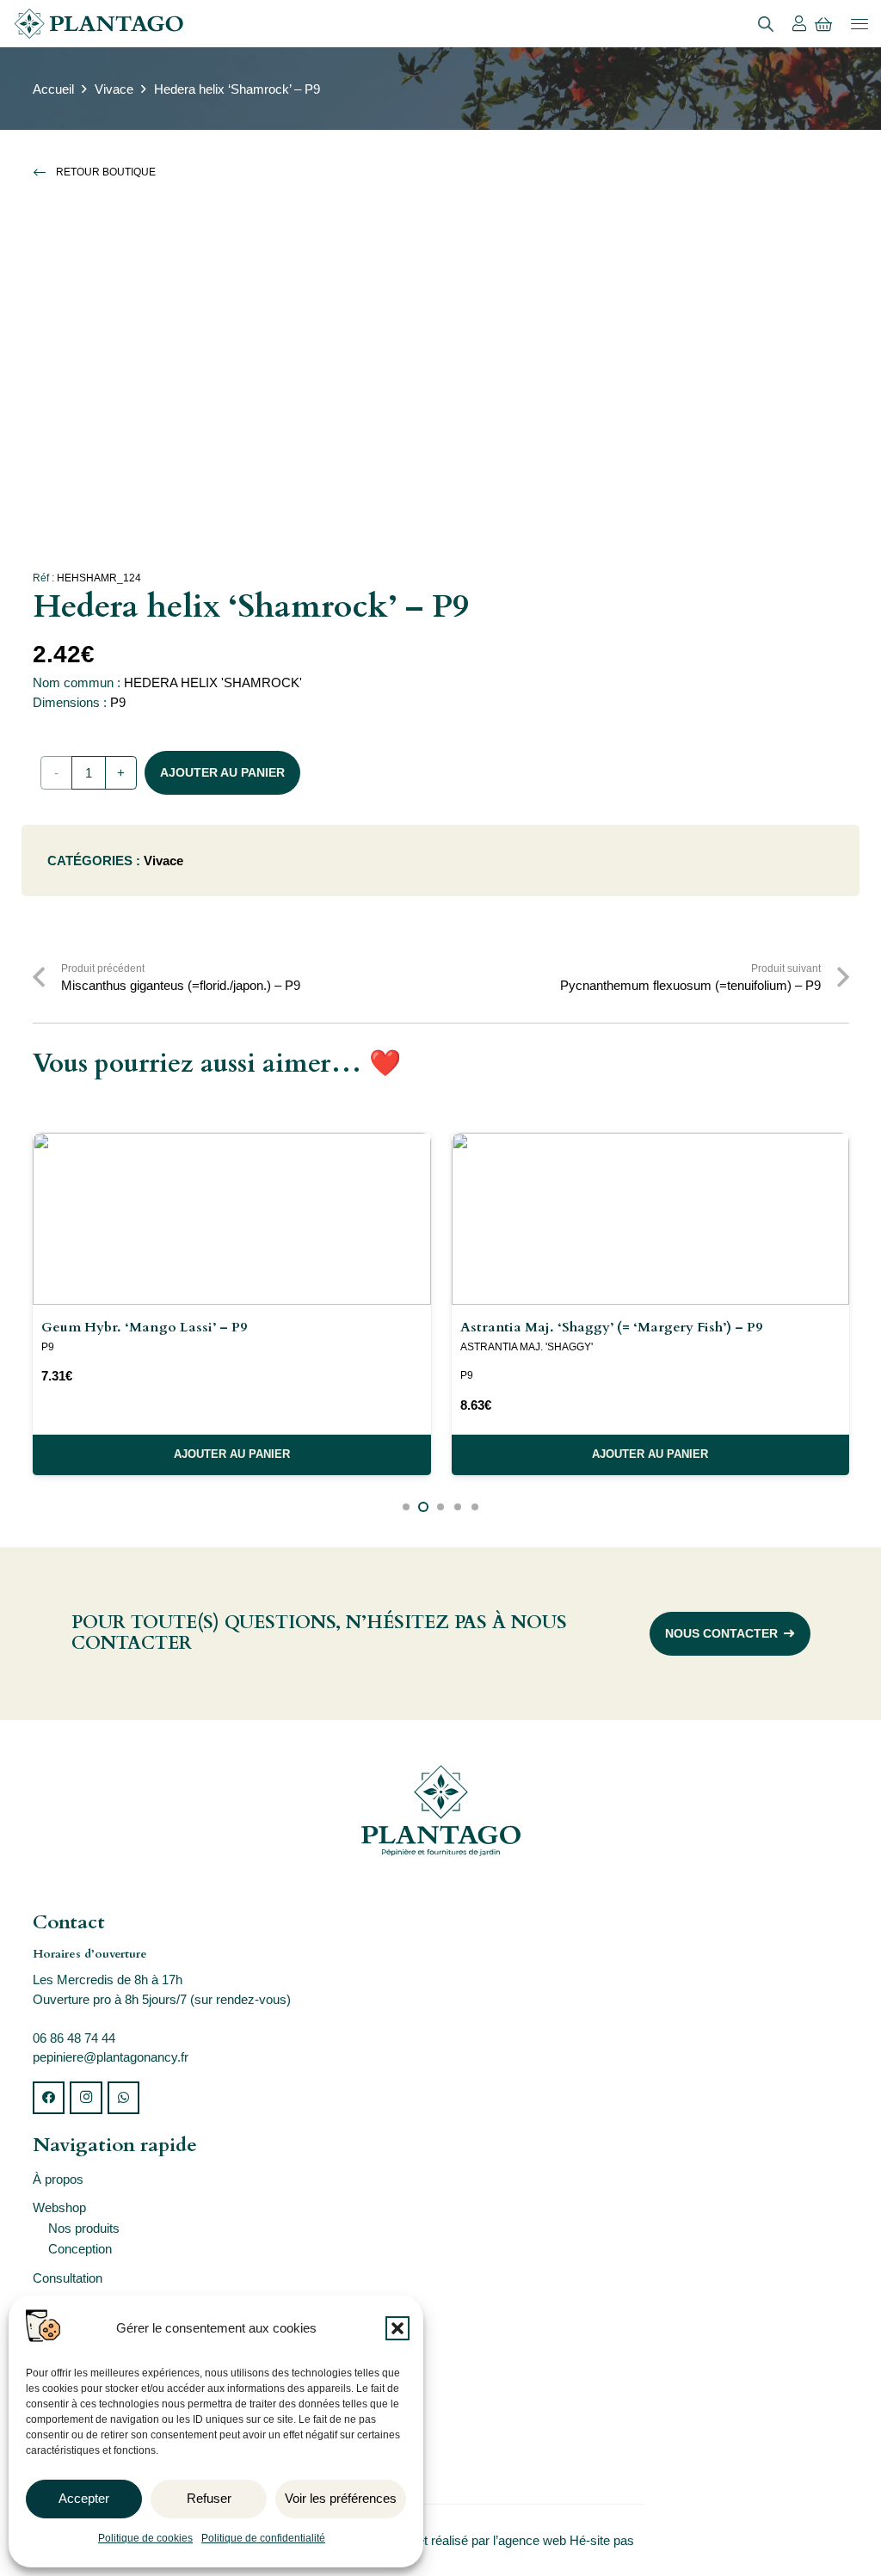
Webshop (59, 2207)
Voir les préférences (341, 2498)
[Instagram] (86, 2098)
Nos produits (84, 2228)
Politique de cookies (145, 2538)
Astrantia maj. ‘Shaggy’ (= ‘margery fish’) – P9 (611, 1327)
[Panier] (823, 24)
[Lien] (799, 23)
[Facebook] (49, 2098)
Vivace (114, 89)
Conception (80, 2249)
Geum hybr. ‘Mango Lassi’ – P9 (144, 1327)
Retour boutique (106, 172)
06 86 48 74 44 (74, 2038)
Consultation (68, 2278)
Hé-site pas (604, 2540)
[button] (397, 2328)
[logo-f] (441, 1811)
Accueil (53, 89)
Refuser (209, 2498)
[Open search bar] (766, 24)
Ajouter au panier (222, 772)
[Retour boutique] (45, 172)
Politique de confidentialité (263, 2538)
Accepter (84, 2498)
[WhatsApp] (124, 2098)
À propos (58, 2179)
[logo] (99, 24)
